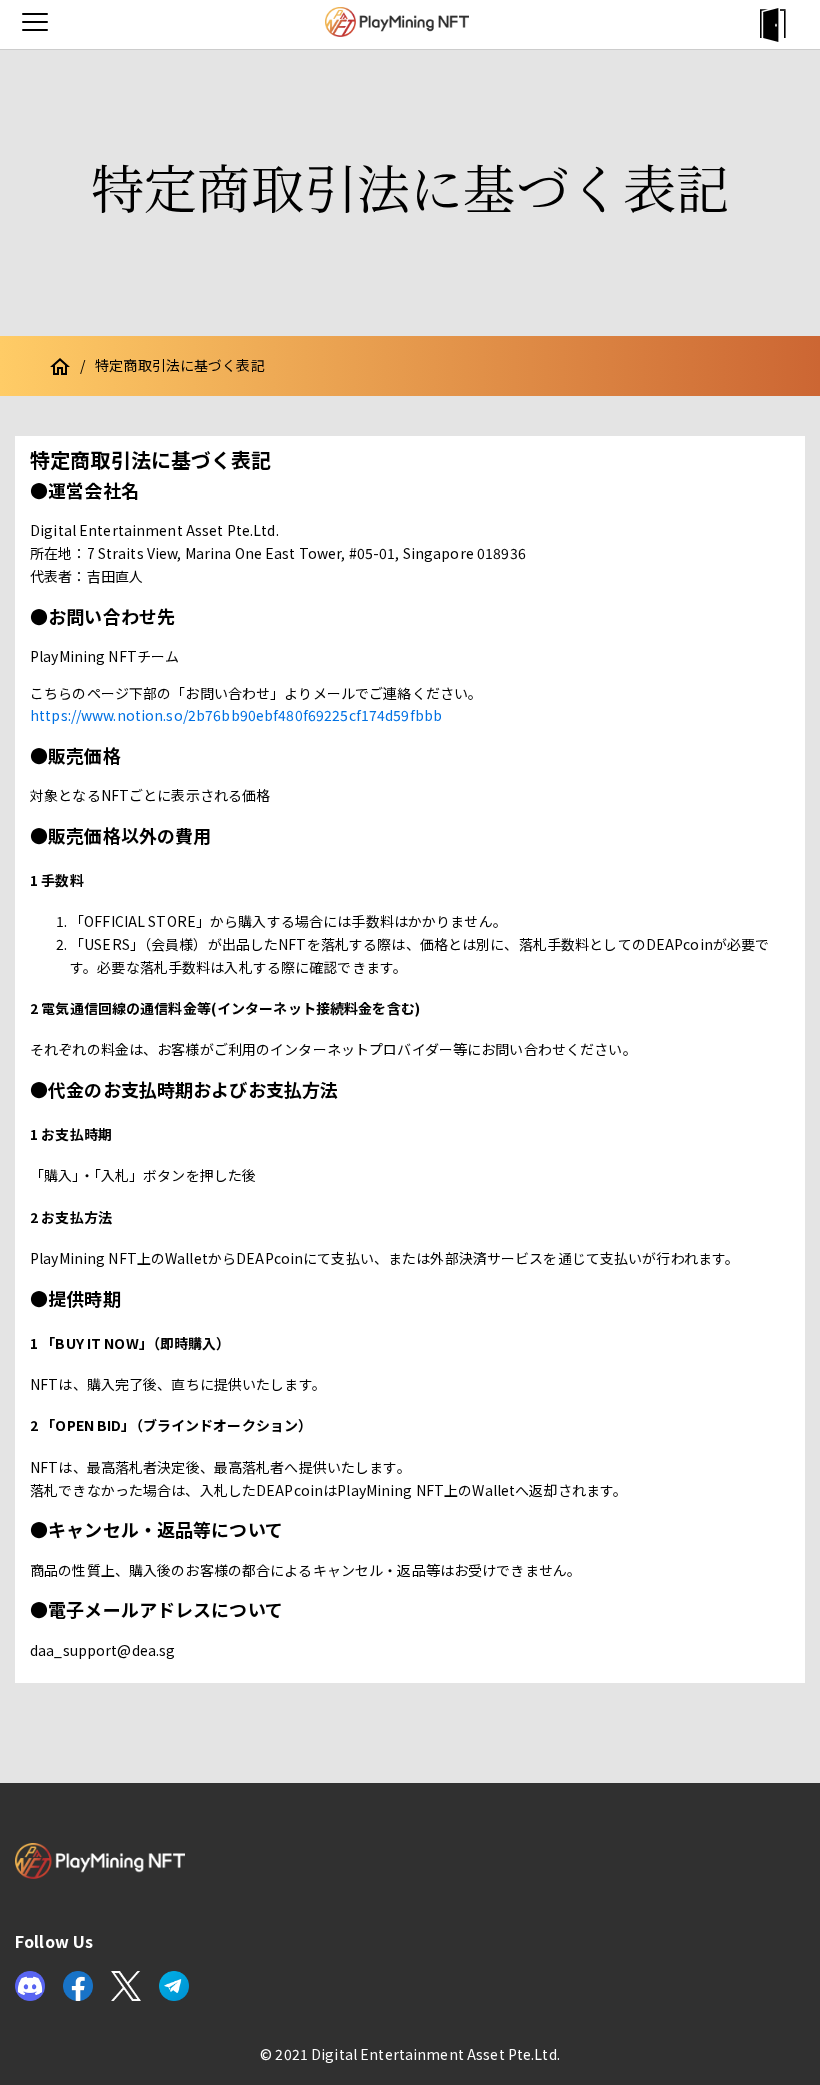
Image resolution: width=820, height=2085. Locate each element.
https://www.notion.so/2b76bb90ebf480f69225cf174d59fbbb (236, 715)
